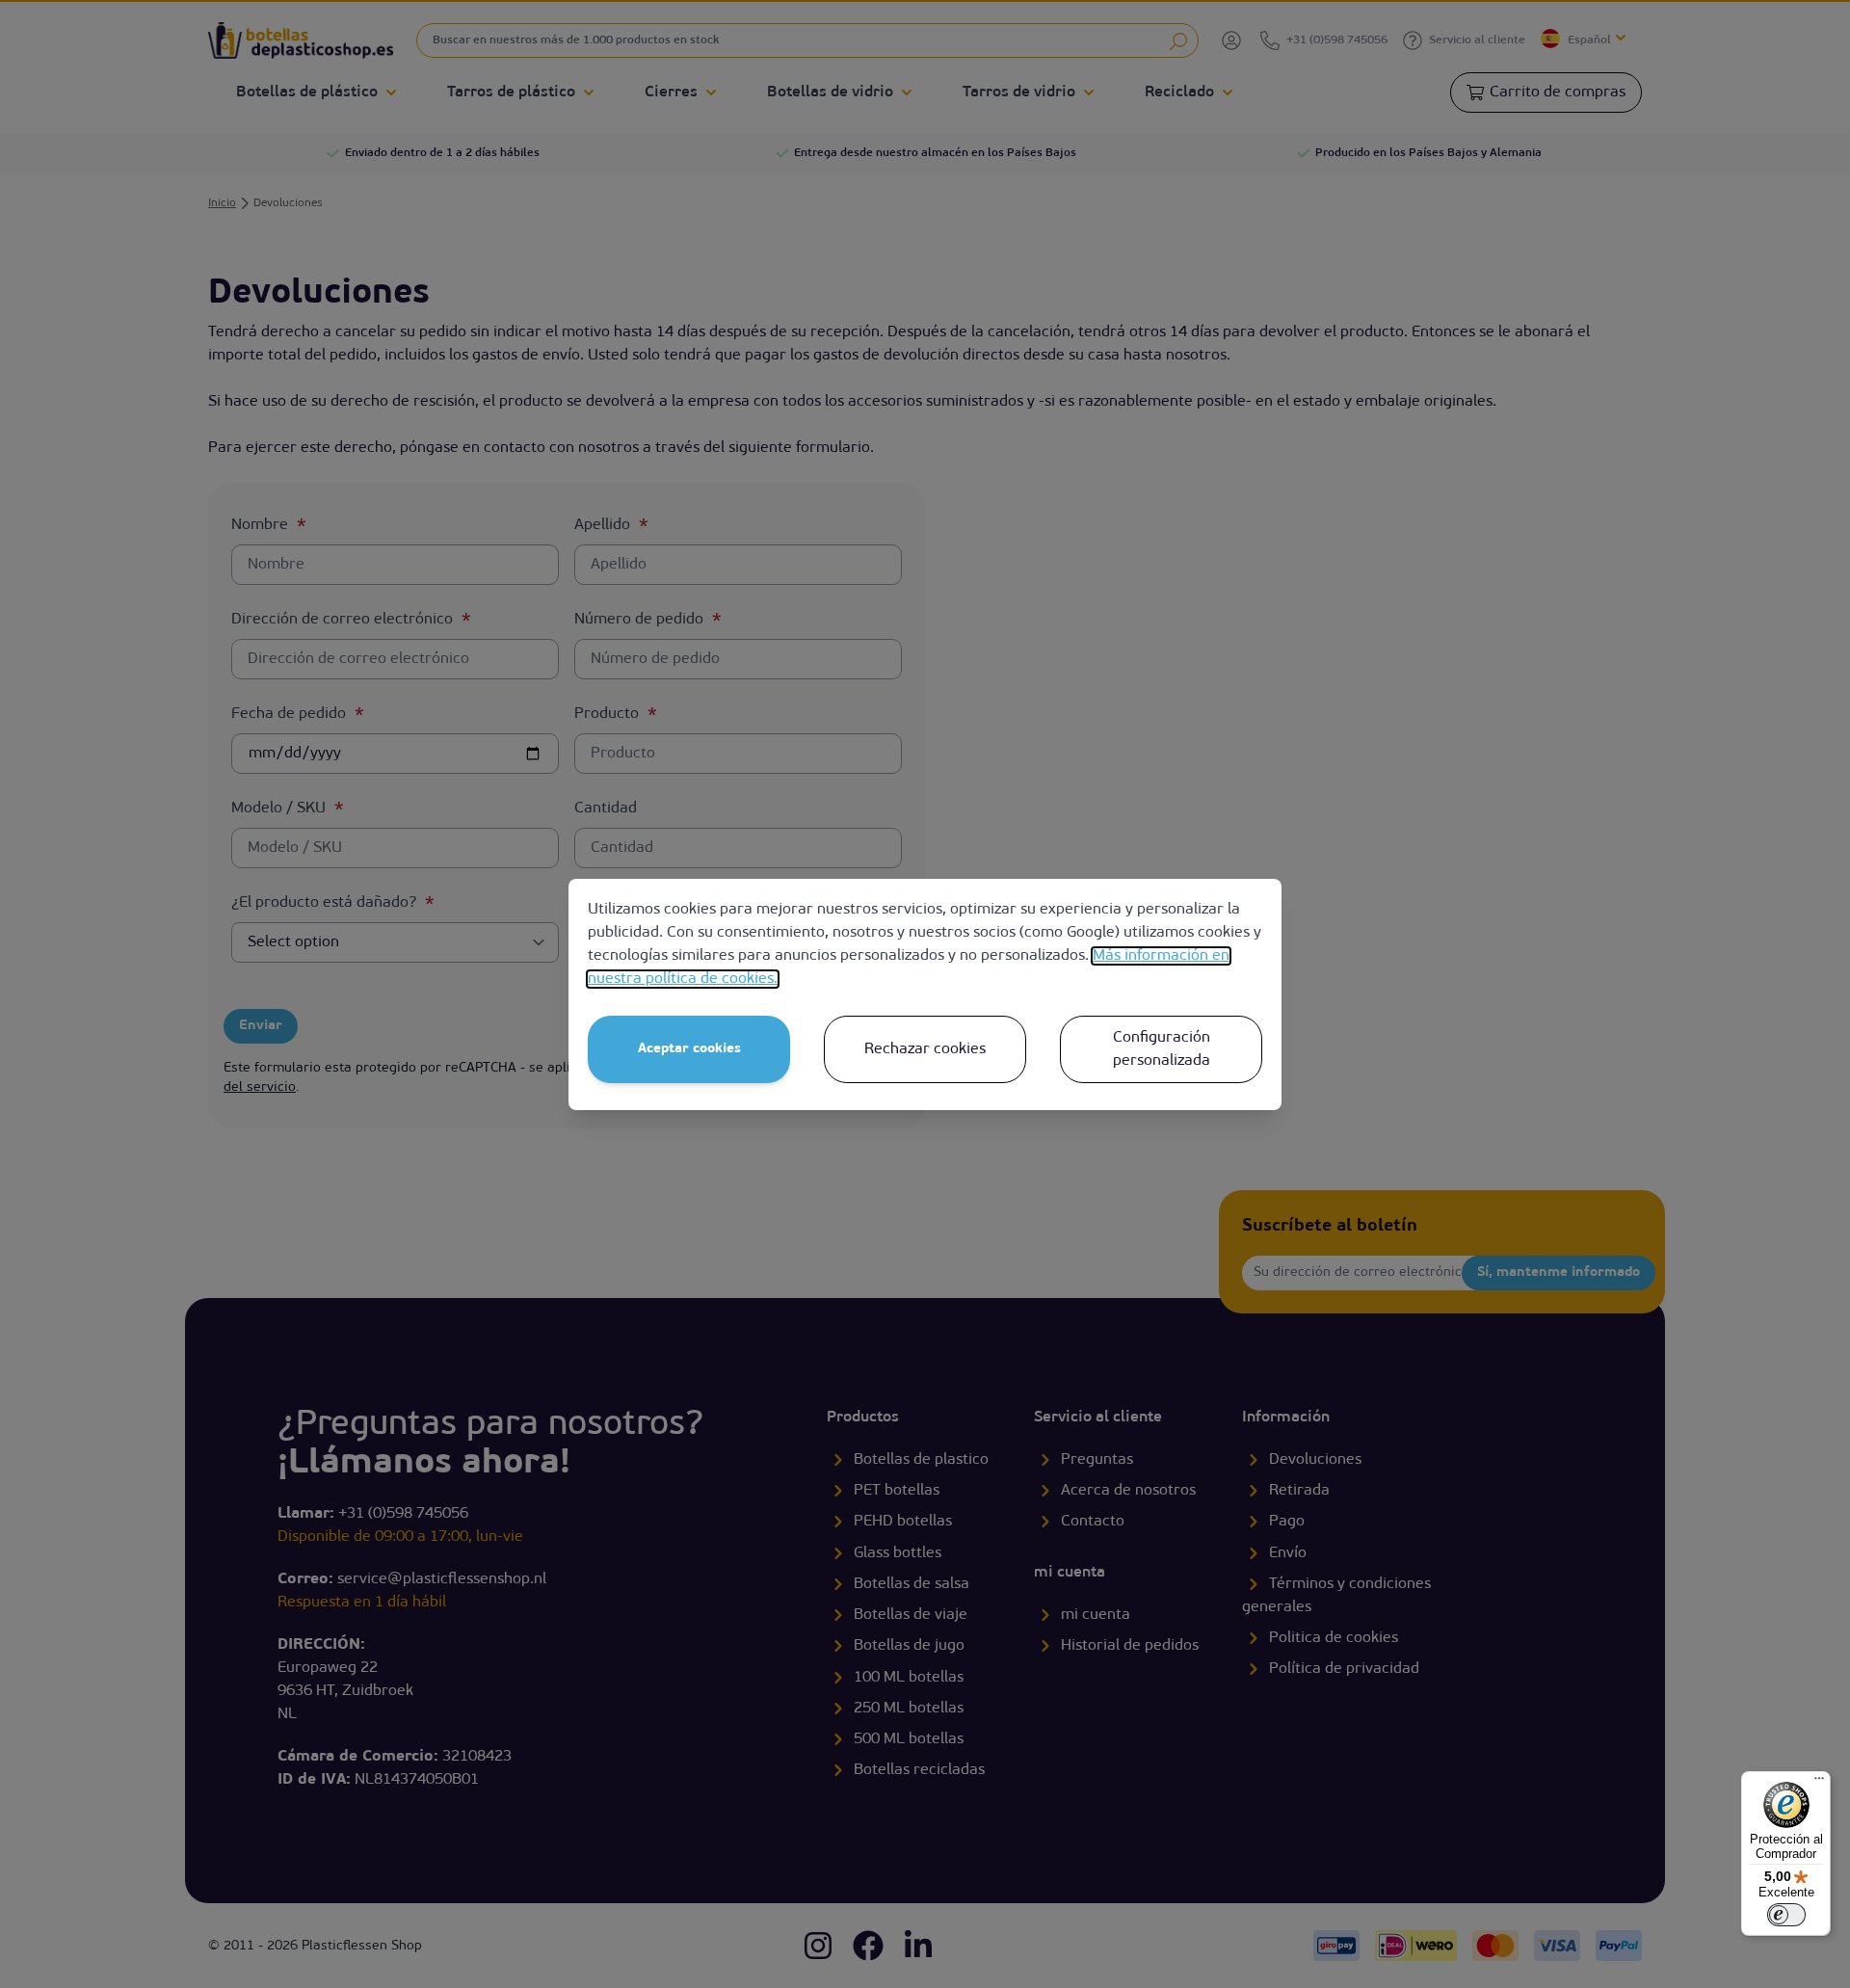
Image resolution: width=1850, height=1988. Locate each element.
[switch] (1786, 1915)
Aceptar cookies (689, 1049)
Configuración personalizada (1162, 1049)
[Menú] (1819, 1783)
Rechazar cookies (925, 1049)
